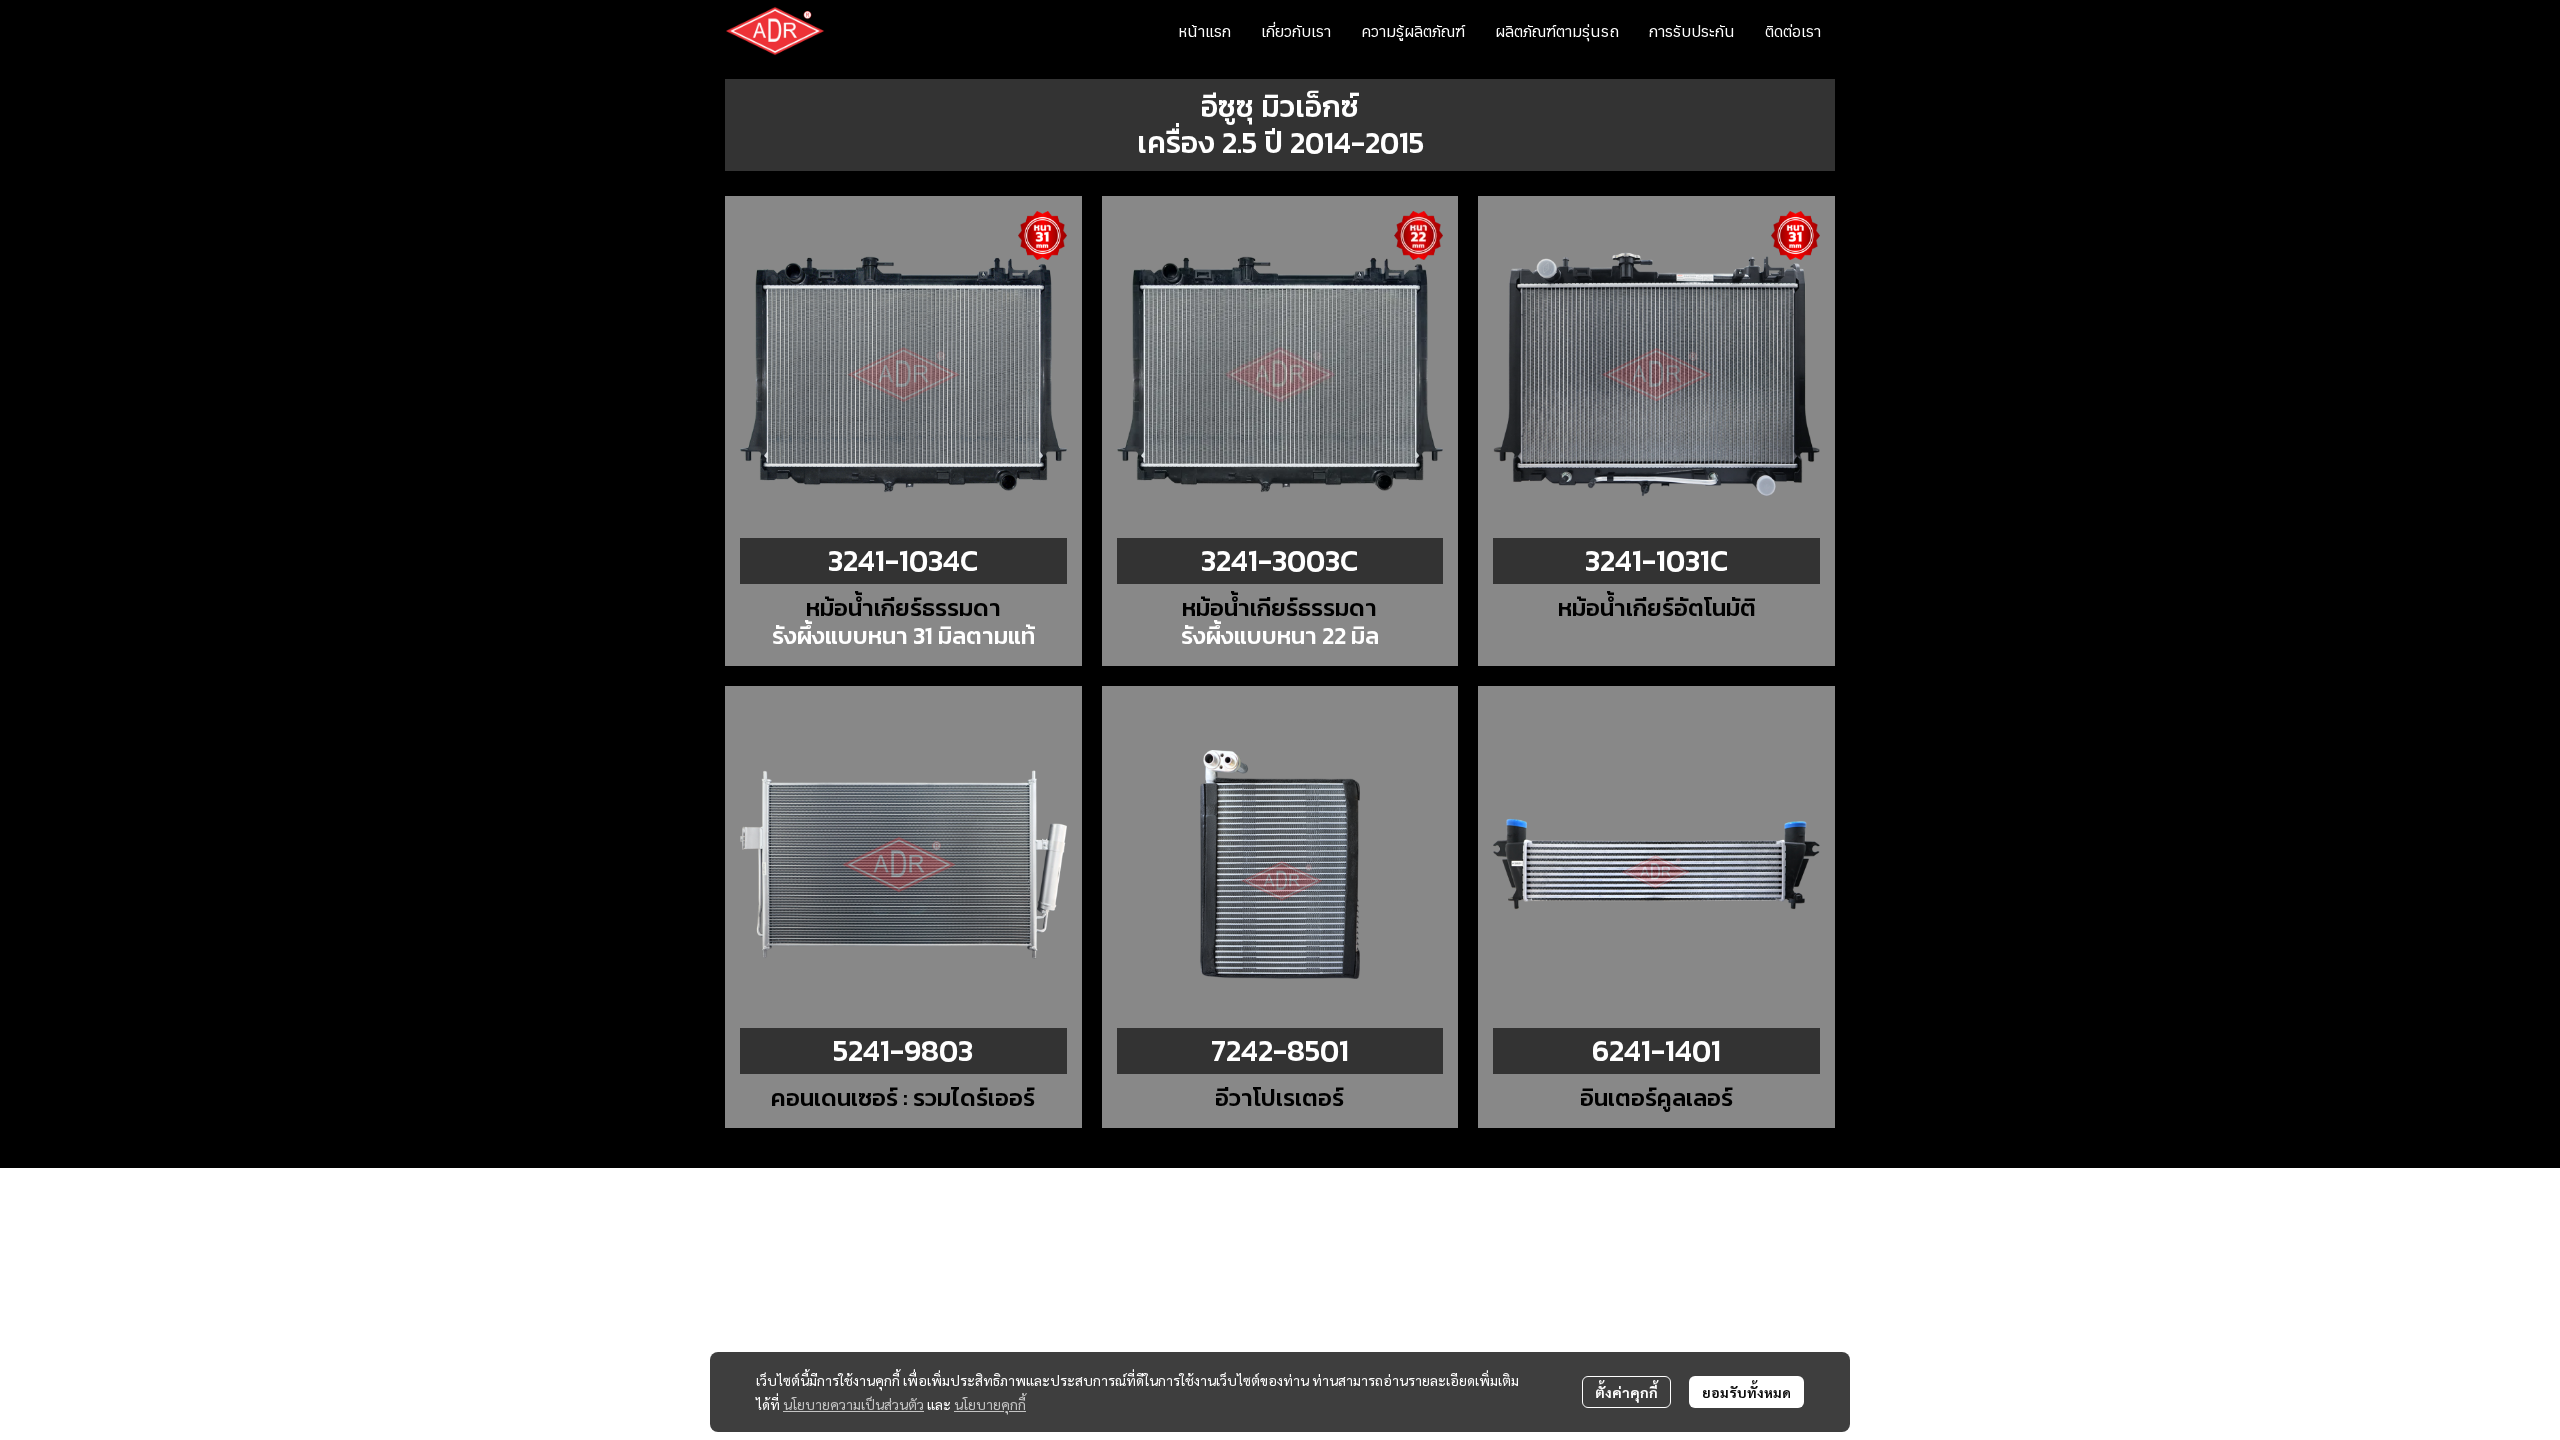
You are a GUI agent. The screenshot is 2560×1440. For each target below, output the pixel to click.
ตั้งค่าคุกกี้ (1626, 1392)
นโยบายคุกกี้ (990, 1404)
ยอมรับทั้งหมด (1746, 1392)
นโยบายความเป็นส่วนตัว (853, 1404)
